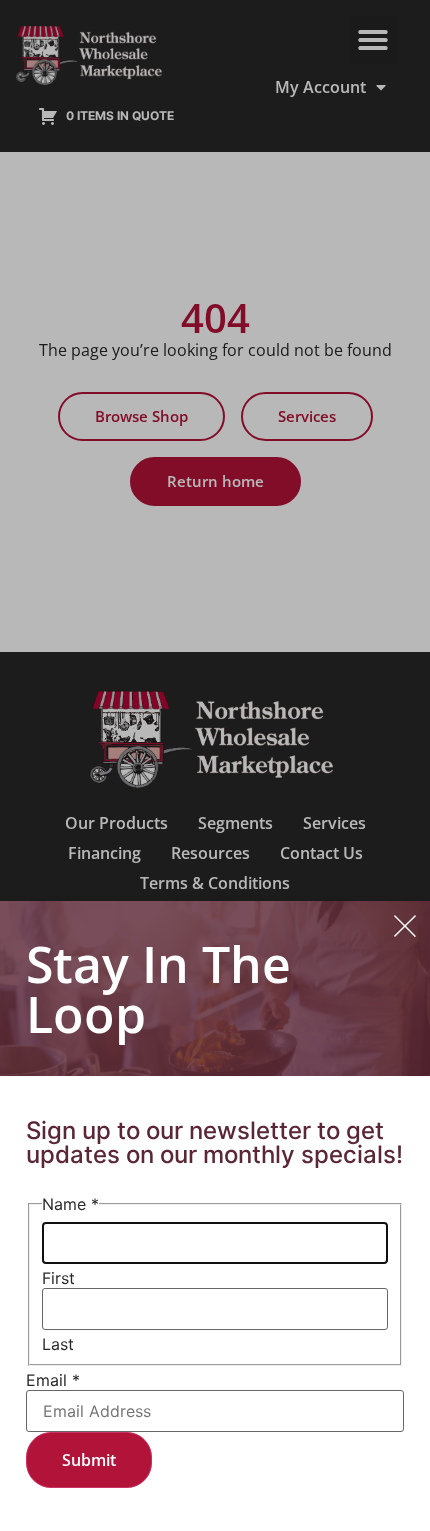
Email (53, 1380)
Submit (89, 1460)
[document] (215, 765)
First (58, 1278)
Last (58, 1344)
